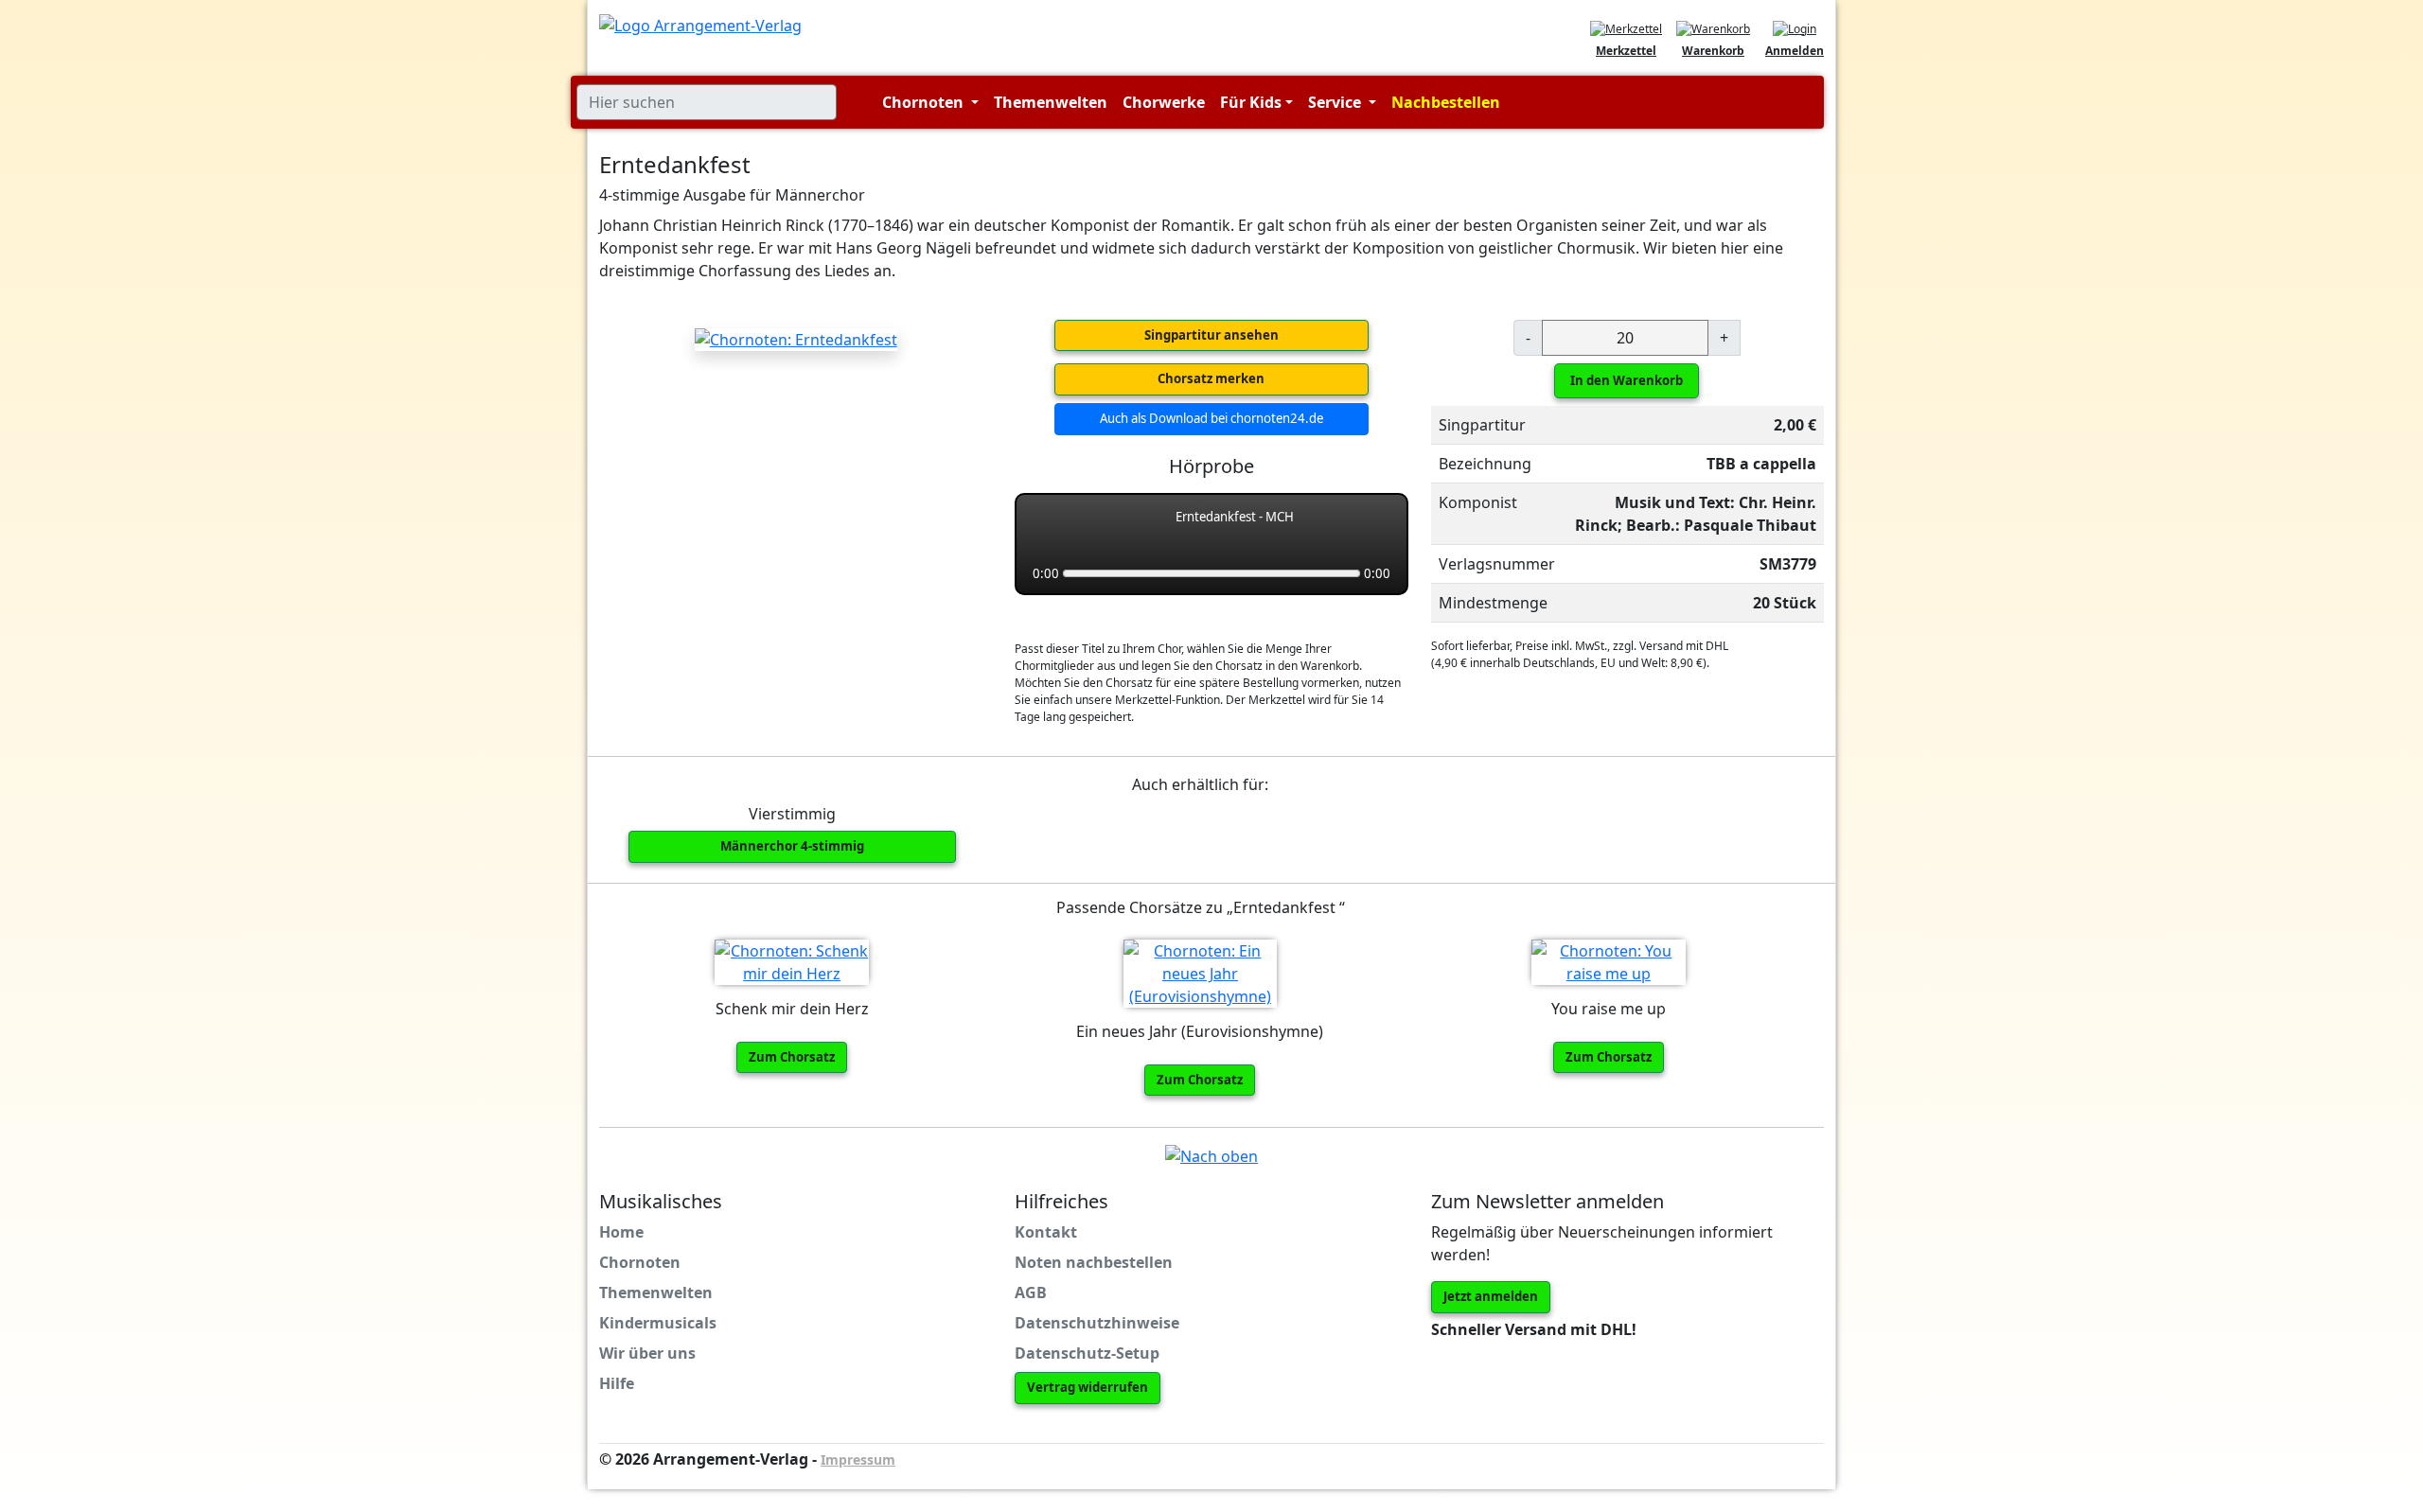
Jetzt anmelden (1491, 1296)
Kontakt (1046, 1232)
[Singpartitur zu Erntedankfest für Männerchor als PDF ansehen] (796, 339)
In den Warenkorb (1627, 380)
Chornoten (640, 1262)
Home (621, 1232)
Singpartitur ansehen (1211, 335)
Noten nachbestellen (1094, 1262)
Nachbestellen (1446, 102)
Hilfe (617, 1383)
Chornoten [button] (925, 102)
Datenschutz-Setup (1087, 1353)
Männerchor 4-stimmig (792, 846)
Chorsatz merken (1211, 378)
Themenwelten (1051, 102)
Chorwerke (1164, 102)
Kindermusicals (658, 1323)
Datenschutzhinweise (1097, 1323)
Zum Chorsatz (792, 1057)
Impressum (858, 1459)
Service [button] (1336, 102)
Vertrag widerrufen (1088, 1387)
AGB (1031, 1292)
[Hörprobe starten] (1050, 528)
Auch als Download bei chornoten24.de (1211, 418)
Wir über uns (647, 1353)
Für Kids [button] (1251, 102)
